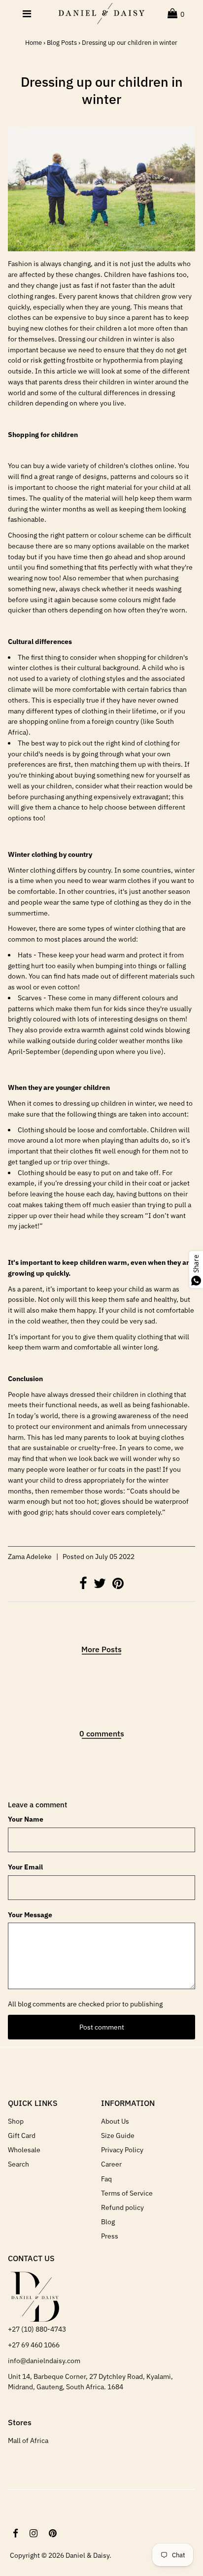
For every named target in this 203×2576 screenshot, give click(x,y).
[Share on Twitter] (101, 1586)
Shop (16, 2121)
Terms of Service (127, 2193)
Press (110, 2236)
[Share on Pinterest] (118, 1586)
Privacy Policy (122, 2150)
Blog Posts (62, 43)
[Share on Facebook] (84, 1586)
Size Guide (118, 2135)
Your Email (25, 1867)
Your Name (26, 1819)
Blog (108, 2222)
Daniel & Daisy (87, 2555)
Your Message (30, 1915)
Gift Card (22, 2135)
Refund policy (122, 2207)
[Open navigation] (27, 14)
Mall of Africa (28, 2440)
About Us (115, 2121)
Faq (106, 2179)
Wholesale (24, 2150)
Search (18, 2164)
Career (111, 2164)
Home (34, 43)
